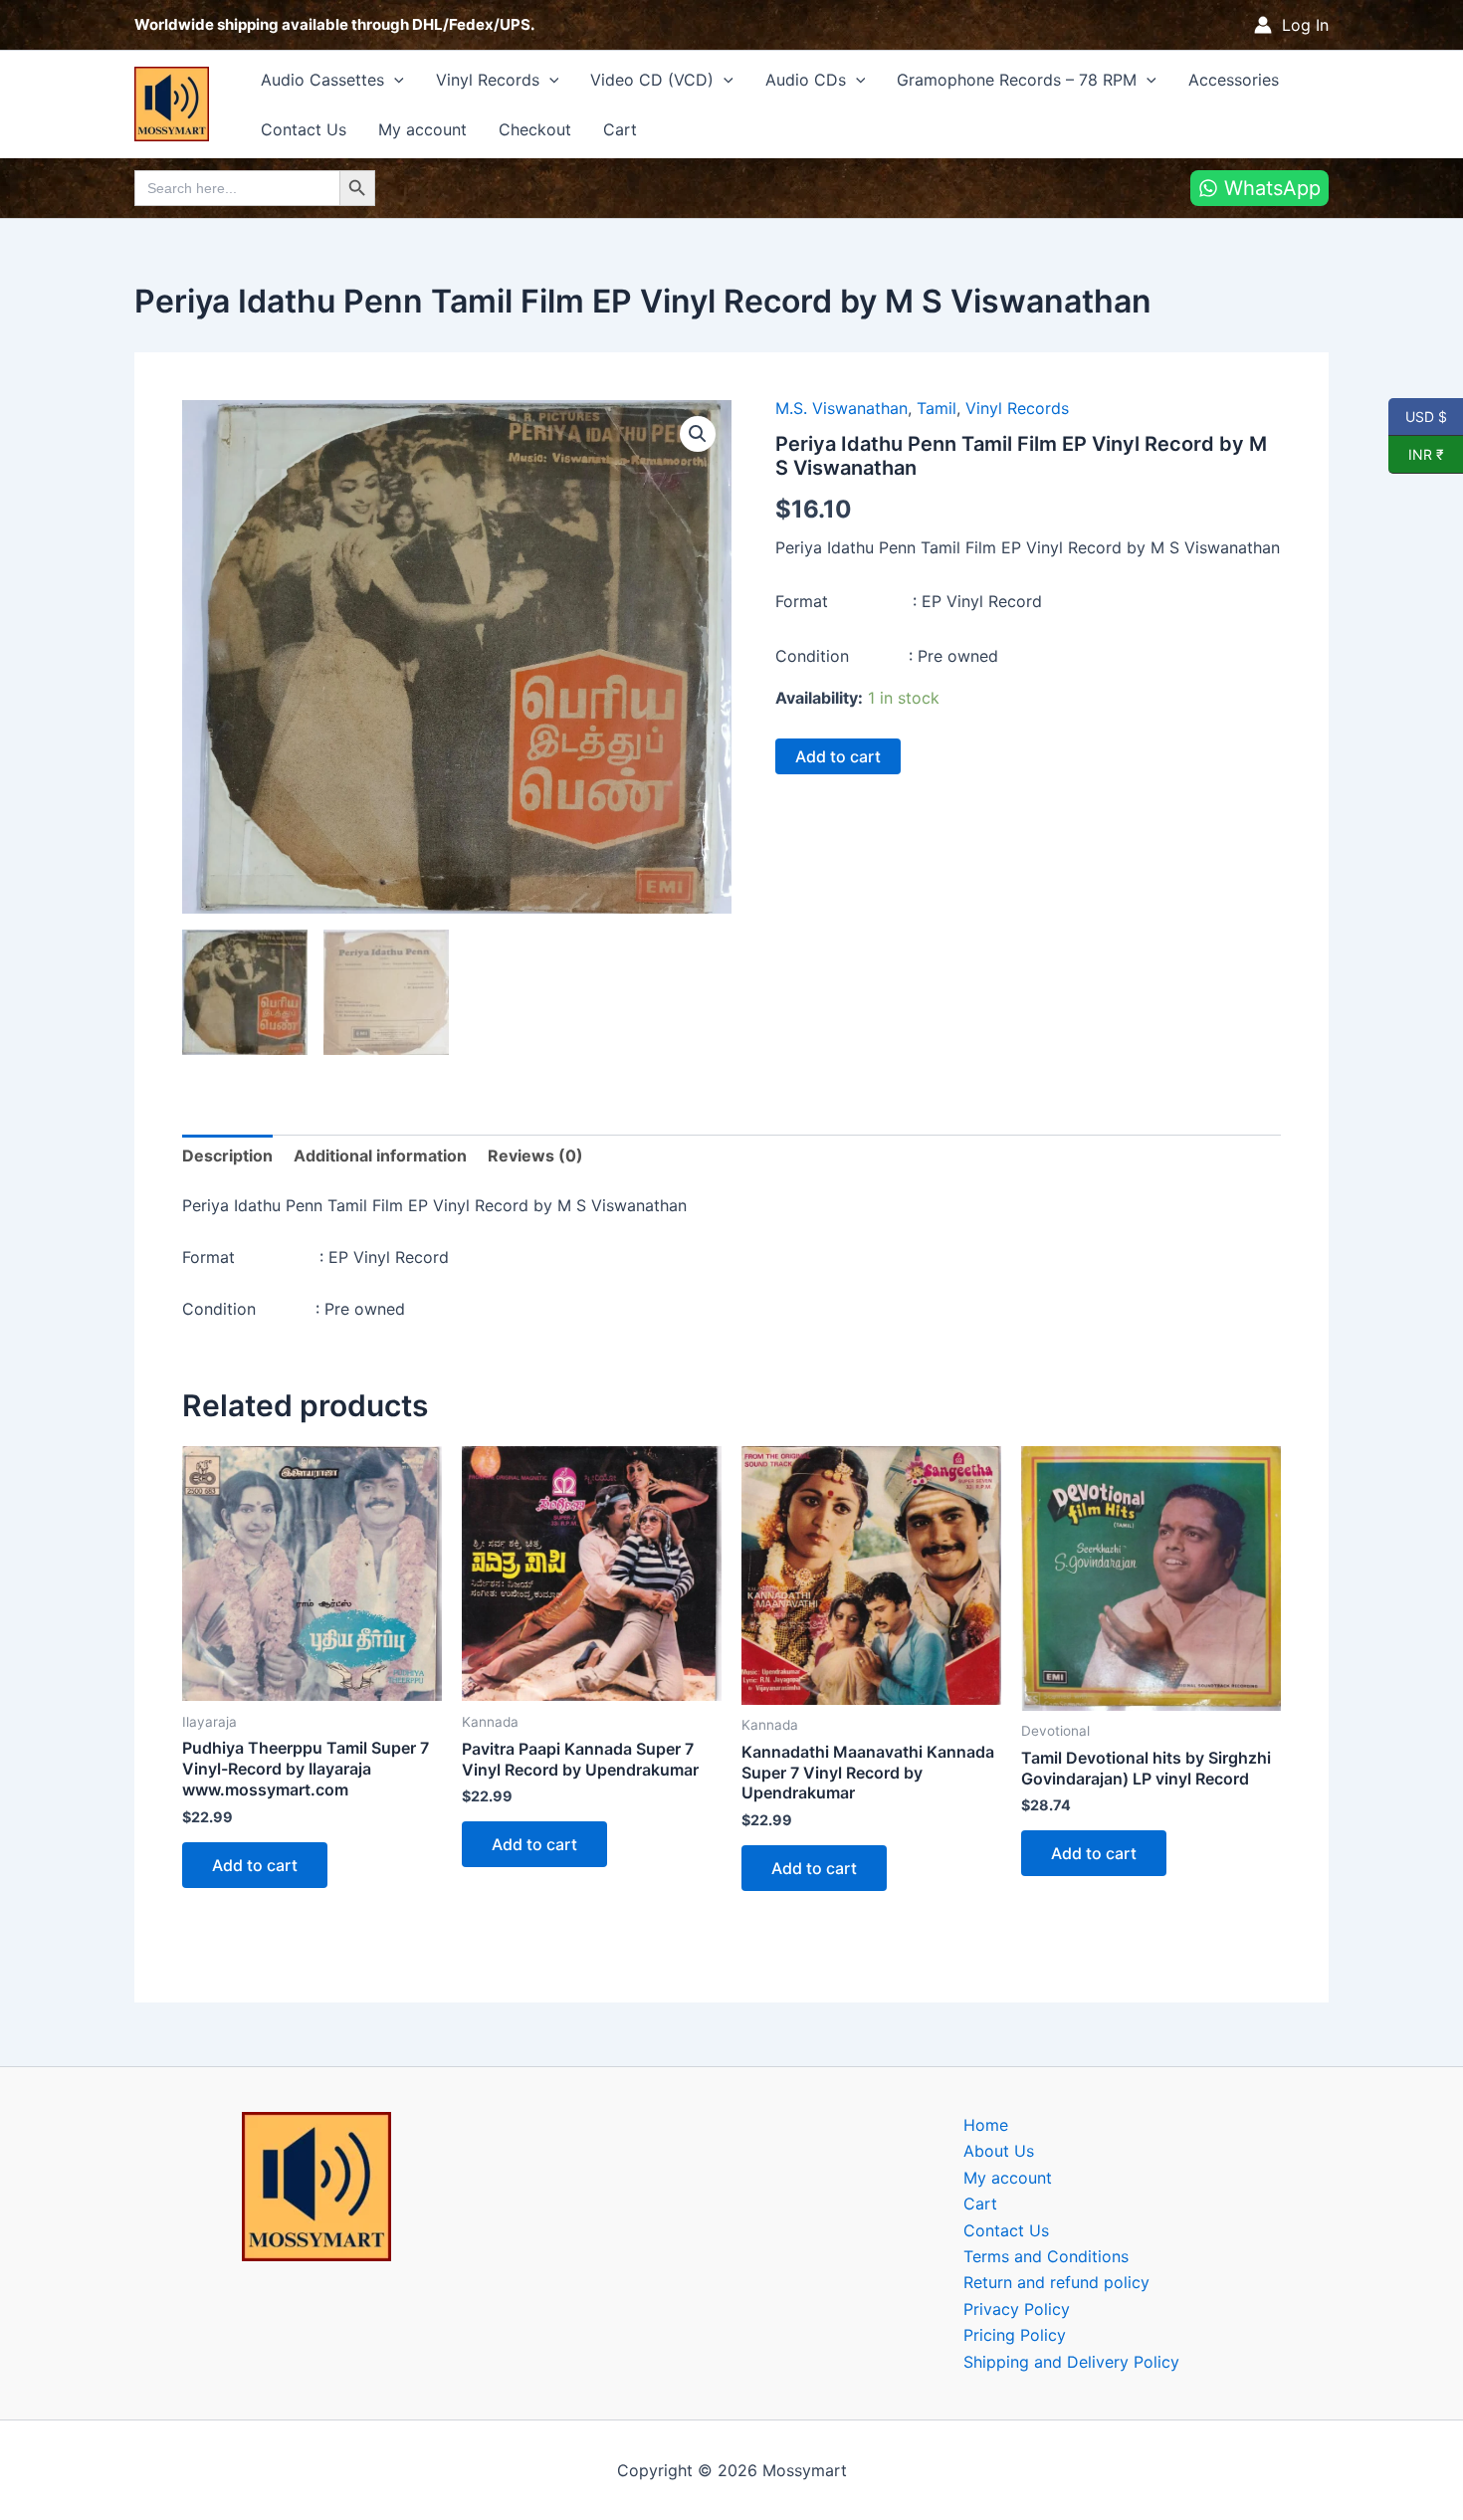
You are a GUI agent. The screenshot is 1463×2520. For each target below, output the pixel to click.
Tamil (937, 408)
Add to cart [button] (255, 1865)
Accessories (1234, 80)
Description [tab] (227, 1155)
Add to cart (838, 756)
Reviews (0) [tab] (535, 1155)
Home (986, 2125)
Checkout (535, 129)
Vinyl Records (488, 80)
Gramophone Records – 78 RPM (1017, 80)
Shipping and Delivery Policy (1071, 2362)
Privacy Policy (1017, 2309)
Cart (620, 129)
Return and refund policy (1056, 2282)
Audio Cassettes (322, 80)
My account (422, 129)
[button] (394, 80)
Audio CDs (806, 80)
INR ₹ (1416, 454)
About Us (999, 2151)
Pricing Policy (1015, 2335)
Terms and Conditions (1046, 2256)
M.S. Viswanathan (841, 408)
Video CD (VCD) (652, 80)
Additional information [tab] (380, 1155)
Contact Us (304, 129)
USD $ (1426, 416)
